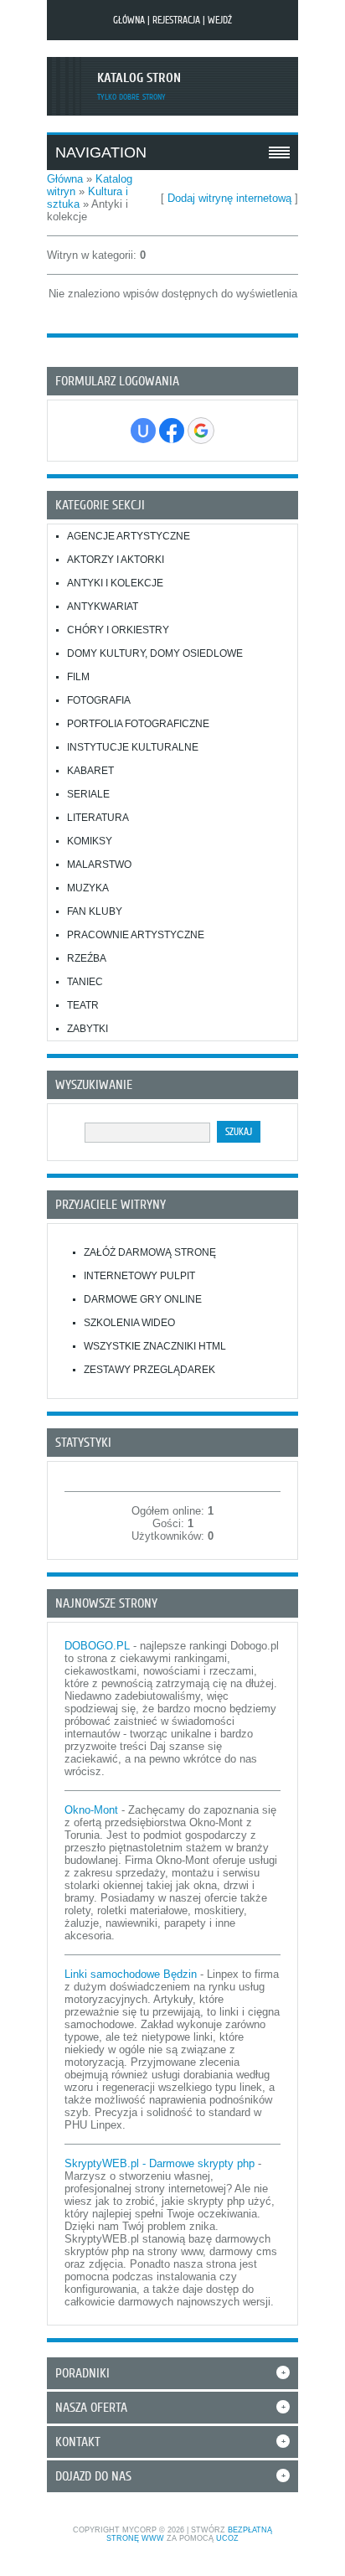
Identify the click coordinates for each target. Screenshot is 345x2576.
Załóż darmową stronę (150, 1252)
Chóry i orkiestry (118, 630)
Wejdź (220, 20)
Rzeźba (87, 958)
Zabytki (88, 1029)
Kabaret (90, 771)
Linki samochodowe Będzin (131, 1974)
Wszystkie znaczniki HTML (155, 1346)
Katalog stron (139, 78)
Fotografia (99, 700)
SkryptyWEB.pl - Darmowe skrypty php (160, 2163)
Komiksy (90, 841)
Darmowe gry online (143, 1299)
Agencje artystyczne (129, 536)
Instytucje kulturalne (133, 747)
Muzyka (88, 888)
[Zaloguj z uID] (143, 431)
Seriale (88, 794)
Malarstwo (99, 865)
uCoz (227, 2538)
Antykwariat (103, 607)
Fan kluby (95, 911)
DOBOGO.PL (97, 1646)
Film (78, 677)
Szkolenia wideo (129, 1323)
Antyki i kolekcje (115, 583)
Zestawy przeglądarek (149, 1370)
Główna (129, 20)
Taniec (85, 982)
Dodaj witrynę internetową (229, 198)
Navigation (101, 152)
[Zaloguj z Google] (201, 431)
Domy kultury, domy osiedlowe (155, 653)
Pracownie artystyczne (136, 935)
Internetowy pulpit (139, 1276)
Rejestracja (176, 20)
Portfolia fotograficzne (138, 724)
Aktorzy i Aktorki (116, 560)
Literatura (98, 818)
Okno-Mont (91, 1810)
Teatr (83, 1005)
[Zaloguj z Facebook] (172, 431)
